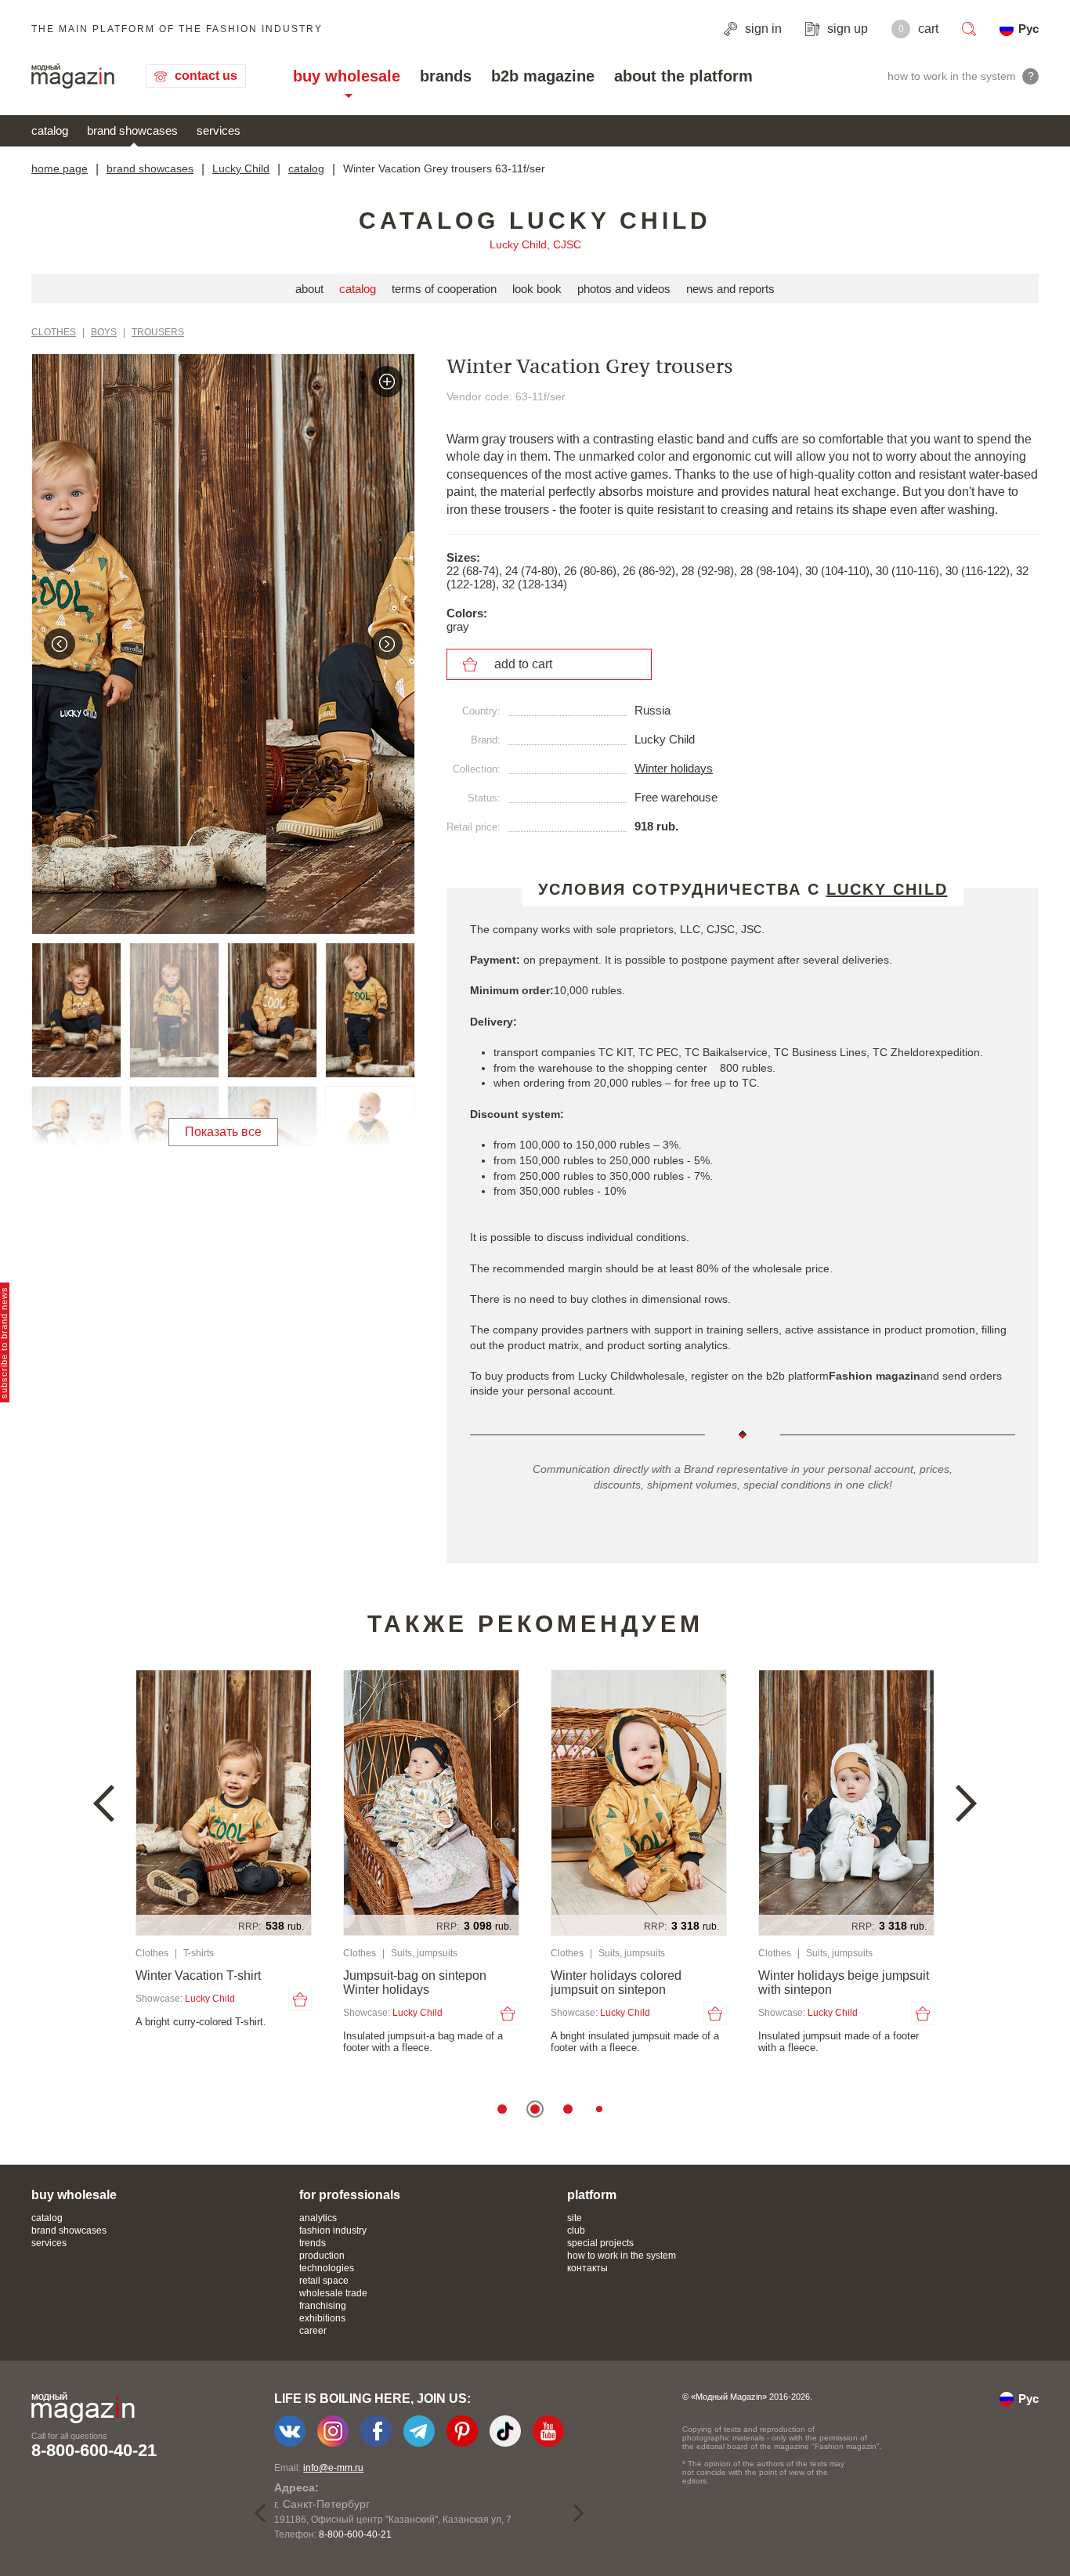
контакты (587, 2268)
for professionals (350, 2195)
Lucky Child (241, 168)
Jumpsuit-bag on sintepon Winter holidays (415, 1983)
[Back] (60, 644)
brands (446, 76)
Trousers (158, 332)
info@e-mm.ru (333, 2468)
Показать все (223, 1132)
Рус (1028, 29)
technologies (327, 2268)
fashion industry (333, 2230)
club (576, 2230)
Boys (104, 332)
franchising (323, 2306)
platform (592, 2195)
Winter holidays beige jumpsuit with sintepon (844, 1983)
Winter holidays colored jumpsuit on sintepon (616, 1983)
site (575, 2218)
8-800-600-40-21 (94, 2450)
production (322, 2256)
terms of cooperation (444, 289)
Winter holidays (674, 768)
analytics (318, 2218)
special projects (600, 2243)
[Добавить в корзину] (300, 1999)
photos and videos (624, 289)
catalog (50, 130)
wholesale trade (333, 2293)
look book (537, 289)
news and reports (730, 289)
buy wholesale (347, 76)
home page (60, 168)
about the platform (683, 76)
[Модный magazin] (73, 76)
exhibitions (322, 2318)
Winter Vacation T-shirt (198, 1975)
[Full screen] (387, 382)
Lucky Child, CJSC (535, 244)
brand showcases (132, 130)
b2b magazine (543, 76)
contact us (206, 76)
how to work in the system (622, 2256)
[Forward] (387, 644)
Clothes (54, 332)
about (309, 289)
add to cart (523, 664)
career (313, 2331)
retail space (324, 2281)
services (219, 130)
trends (313, 2243)
